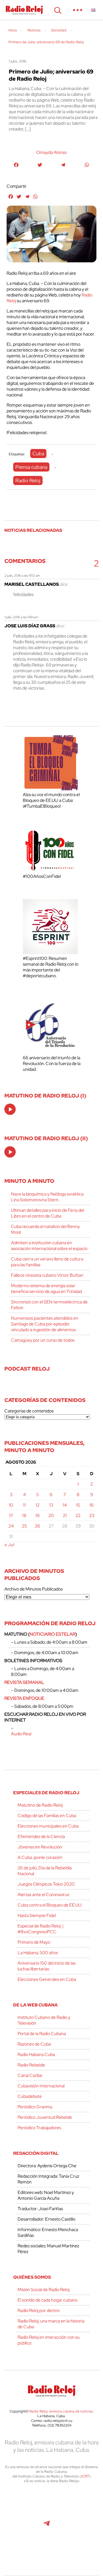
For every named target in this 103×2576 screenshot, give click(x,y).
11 (24, 1505)
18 (24, 1516)
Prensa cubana (31, 467)
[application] (10, 1109)
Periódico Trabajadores (39, 2128)
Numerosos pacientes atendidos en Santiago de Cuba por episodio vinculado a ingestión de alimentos (45, 1324)
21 (65, 1516)
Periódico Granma (35, 2107)
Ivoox (84, 2526)
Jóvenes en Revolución (40, 1847)
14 (65, 1505)
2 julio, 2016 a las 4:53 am (22, 576)
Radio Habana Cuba (36, 2054)
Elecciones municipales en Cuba (48, 1826)
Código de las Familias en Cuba (47, 1816)
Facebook (46, 2502)
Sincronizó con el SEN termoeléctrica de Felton (49, 1305)
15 (78, 1505)
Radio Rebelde (31, 2065)
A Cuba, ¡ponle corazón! (40, 1857)
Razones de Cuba (34, 2044)
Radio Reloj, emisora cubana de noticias (61, 2411)
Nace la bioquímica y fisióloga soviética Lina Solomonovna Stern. (47, 1197)
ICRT (85, 2476)
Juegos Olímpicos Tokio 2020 (46, 1884)
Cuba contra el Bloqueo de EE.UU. (50, 1905)
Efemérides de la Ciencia (41, 1836)
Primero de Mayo (34, 1942)
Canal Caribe (30, 2075)
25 (24, 1526)
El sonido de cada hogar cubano (48, 2300)
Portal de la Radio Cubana (42, 2034)
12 (38, 1505)
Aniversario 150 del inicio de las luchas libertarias (47, 1966)
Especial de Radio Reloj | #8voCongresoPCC (41, 1929)
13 (51, 1505)
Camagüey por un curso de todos (43, 1340)
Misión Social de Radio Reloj (44, 2290)
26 (37, 1526)
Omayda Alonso (51, 152)
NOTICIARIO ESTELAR (52, 1634)
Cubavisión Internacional (41, 2086)
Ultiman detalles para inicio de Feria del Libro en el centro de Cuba (48, 1213)
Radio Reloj (24, 10)
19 (37, 1516)
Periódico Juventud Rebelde (45, 2117)
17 (11, 1516)
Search (57, 10)
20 (51, 1516)
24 (11, 1526)
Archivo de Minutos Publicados (34, 1589)
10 (11, 1505)
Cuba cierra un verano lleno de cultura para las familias (47, 1262)
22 (78, 1516)
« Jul (9, 1545)
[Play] (10, 1110)
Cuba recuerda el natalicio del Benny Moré (45, 1229)
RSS (52, 2550)
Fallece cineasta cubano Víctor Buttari (47, 1275)
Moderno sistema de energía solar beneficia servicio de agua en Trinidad (46, 1289)
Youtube (21, 2526)
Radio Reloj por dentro (39, 2310)
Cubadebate (30, 2096)
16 (92, 1505)
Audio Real (21, 1734)
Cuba (38, 454)
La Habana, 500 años (38, 1953)
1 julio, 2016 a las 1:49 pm (21, 617)
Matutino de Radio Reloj (40, 1805)
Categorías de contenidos (29, 1411)
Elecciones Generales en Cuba (47, 1979)
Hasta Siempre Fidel (37, 1915)
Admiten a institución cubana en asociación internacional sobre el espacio (49, 1246)
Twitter (22, 2502)
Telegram (47, 2526)
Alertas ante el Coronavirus (43, 1895)
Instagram (83, 2502)
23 (92, 1516)
